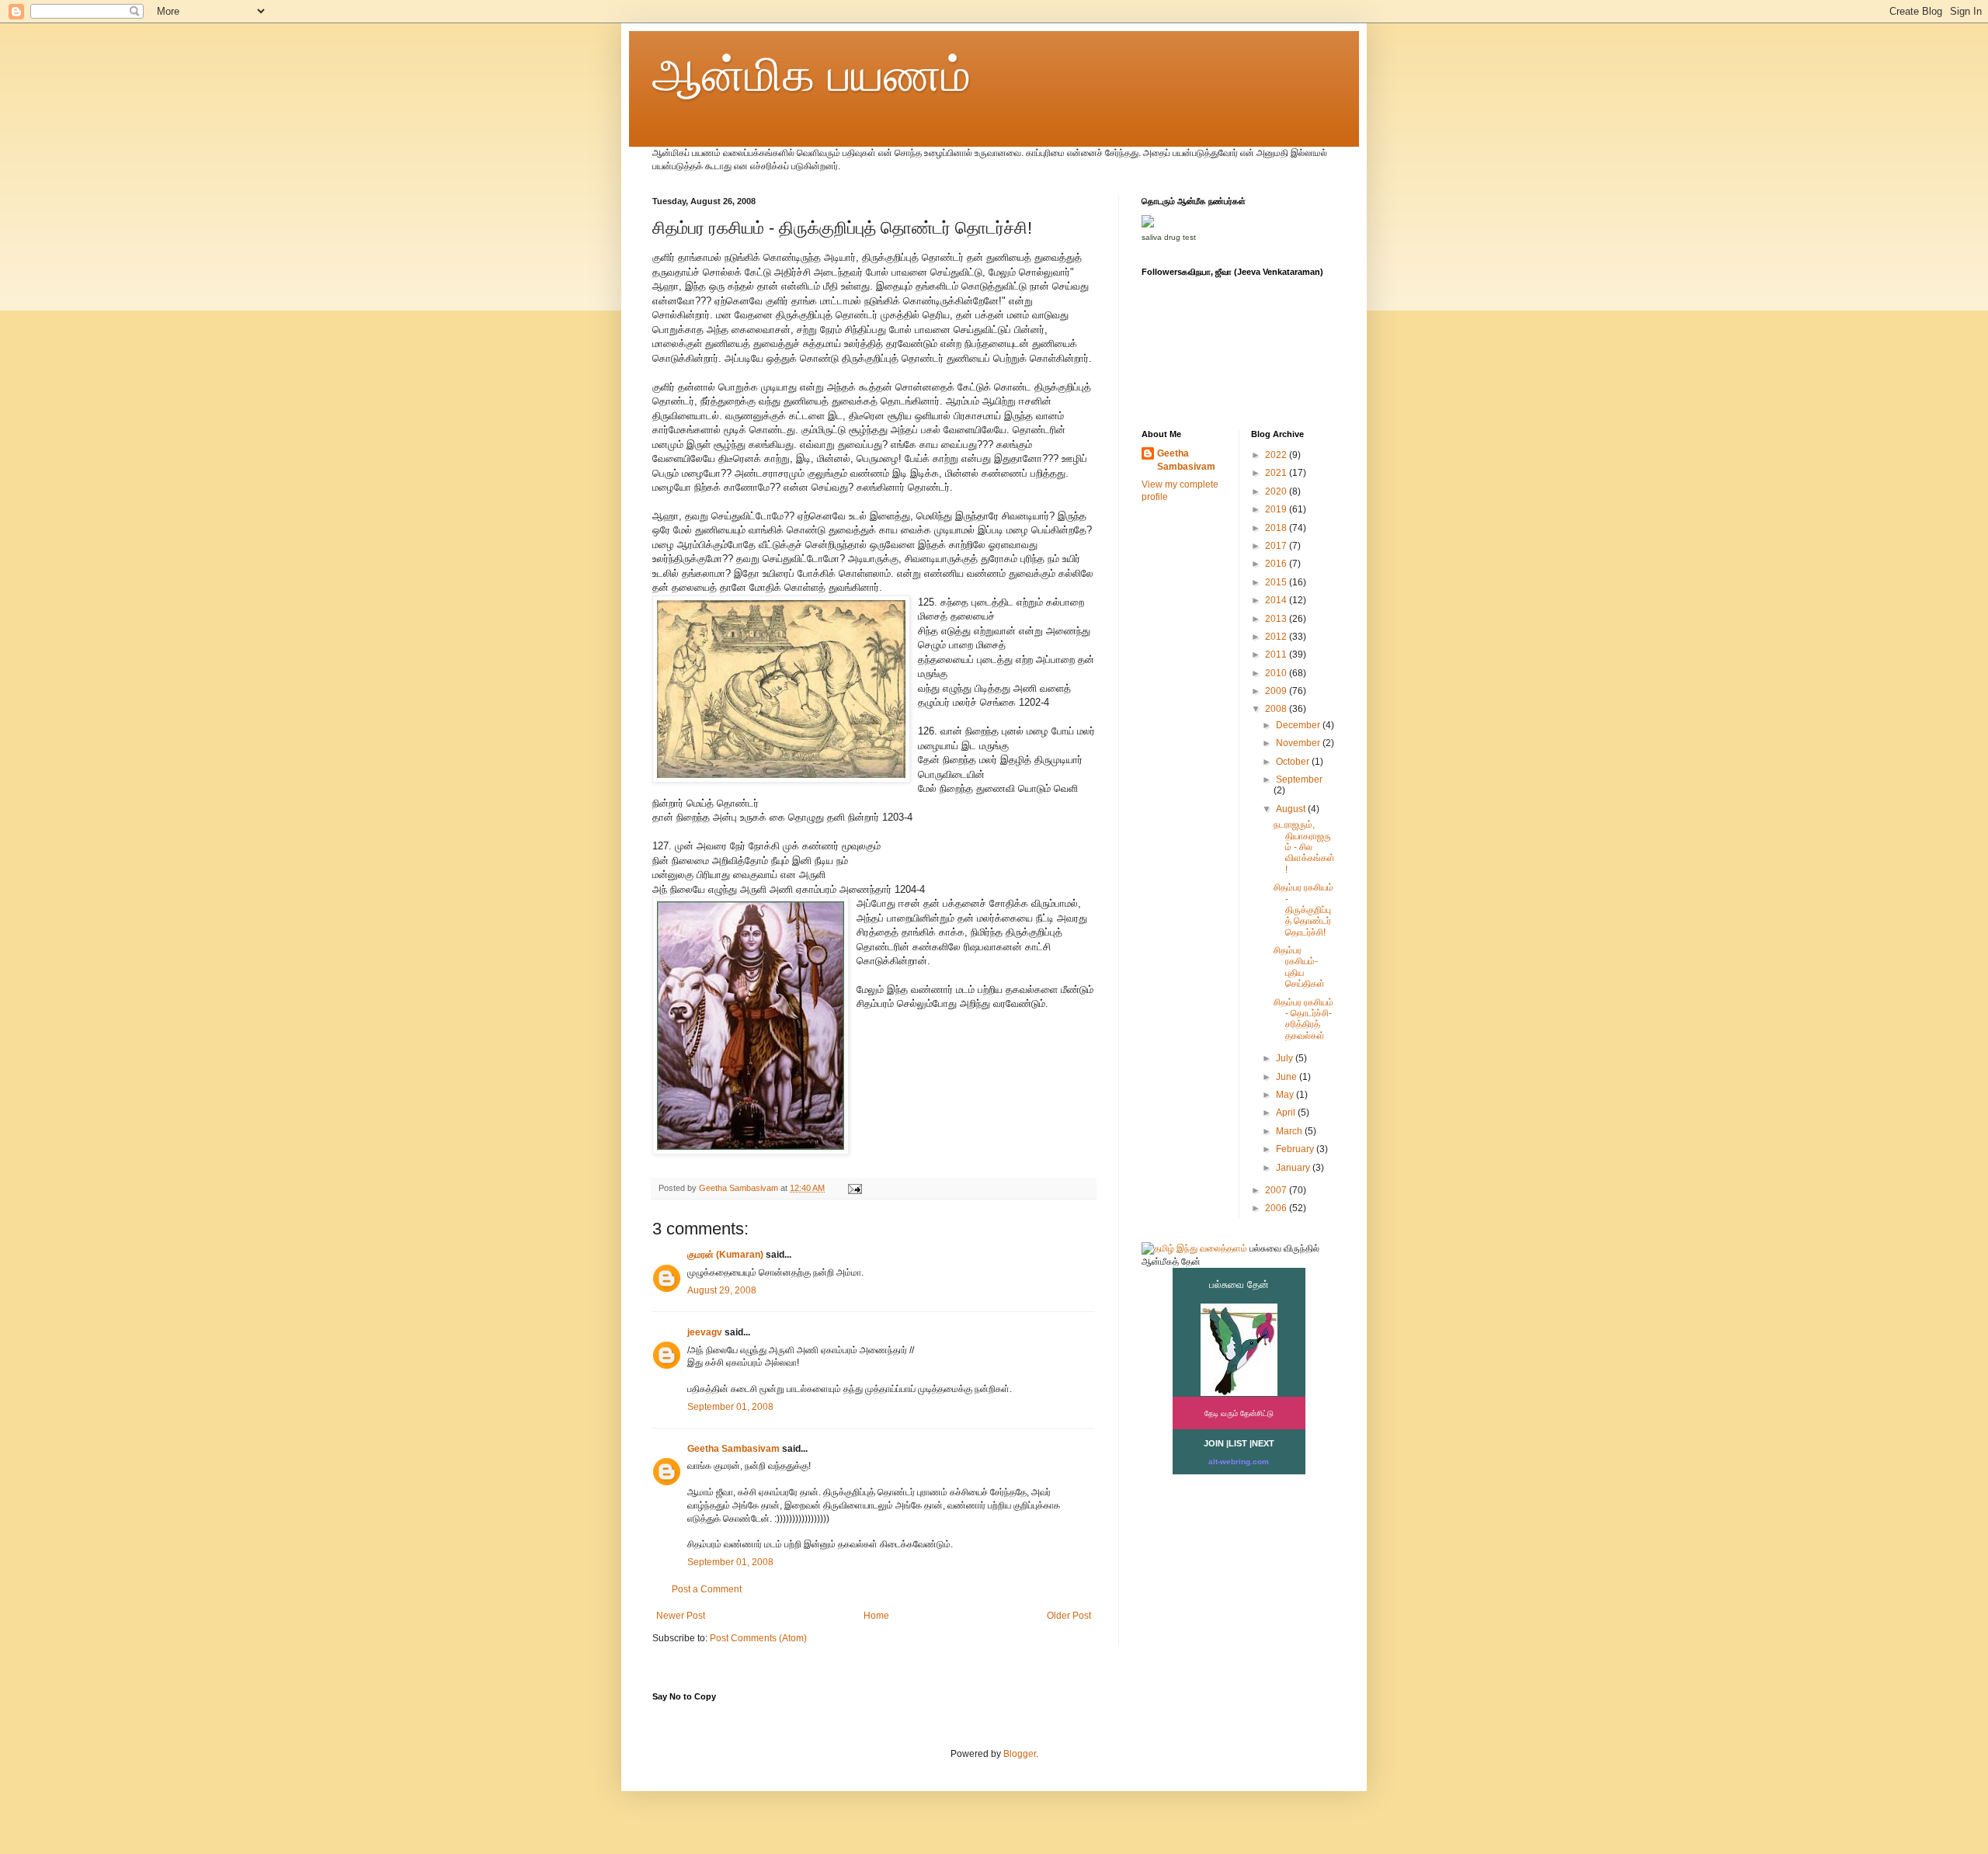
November (1299, 743)
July (1286, 1058)
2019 (1277, 509)
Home (876, 1616)
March (1290, 1131)
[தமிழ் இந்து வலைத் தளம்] (1194, 1248)
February (1296, 1149)
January (1294, 1168)
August (1292, 809)
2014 (1277, 600)
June (1288, 1077)
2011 (1277, 654)
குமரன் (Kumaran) (725, 1255)
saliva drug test (1169, 237)
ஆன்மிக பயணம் (812, 75)
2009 (1277, 691)
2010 (1277, 673)
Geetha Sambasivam (733, 1449)
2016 (1277, 564)
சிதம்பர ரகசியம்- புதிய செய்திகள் (1299, 967)
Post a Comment (707, 1589)
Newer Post (681, 1616)
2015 (1277, 582)
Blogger (1020, 1754)
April (1287, 1113)
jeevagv (705, 1332)
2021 (1277, 473)
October (1294, 762)
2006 (1277, 1208)
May (1286, 1095)
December (1299, 725)
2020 (1277, 491)
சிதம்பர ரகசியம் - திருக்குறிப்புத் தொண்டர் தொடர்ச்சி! (1303, 910)
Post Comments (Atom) (758, 1638)
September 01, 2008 (730, 1407)
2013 (1277, 619)
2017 (1277, 546)
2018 (1277, 528)
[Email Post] (854, 1188)
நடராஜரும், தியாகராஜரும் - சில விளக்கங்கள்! (1304, 847)
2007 (1277, 1190)
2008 (1277, 709)
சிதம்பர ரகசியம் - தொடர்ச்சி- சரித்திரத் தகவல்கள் (1303, 1019)
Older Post (1069, 1616)
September (1299, 779)
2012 (1277, 637)
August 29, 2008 (722, 1290)
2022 (1277, 455)
